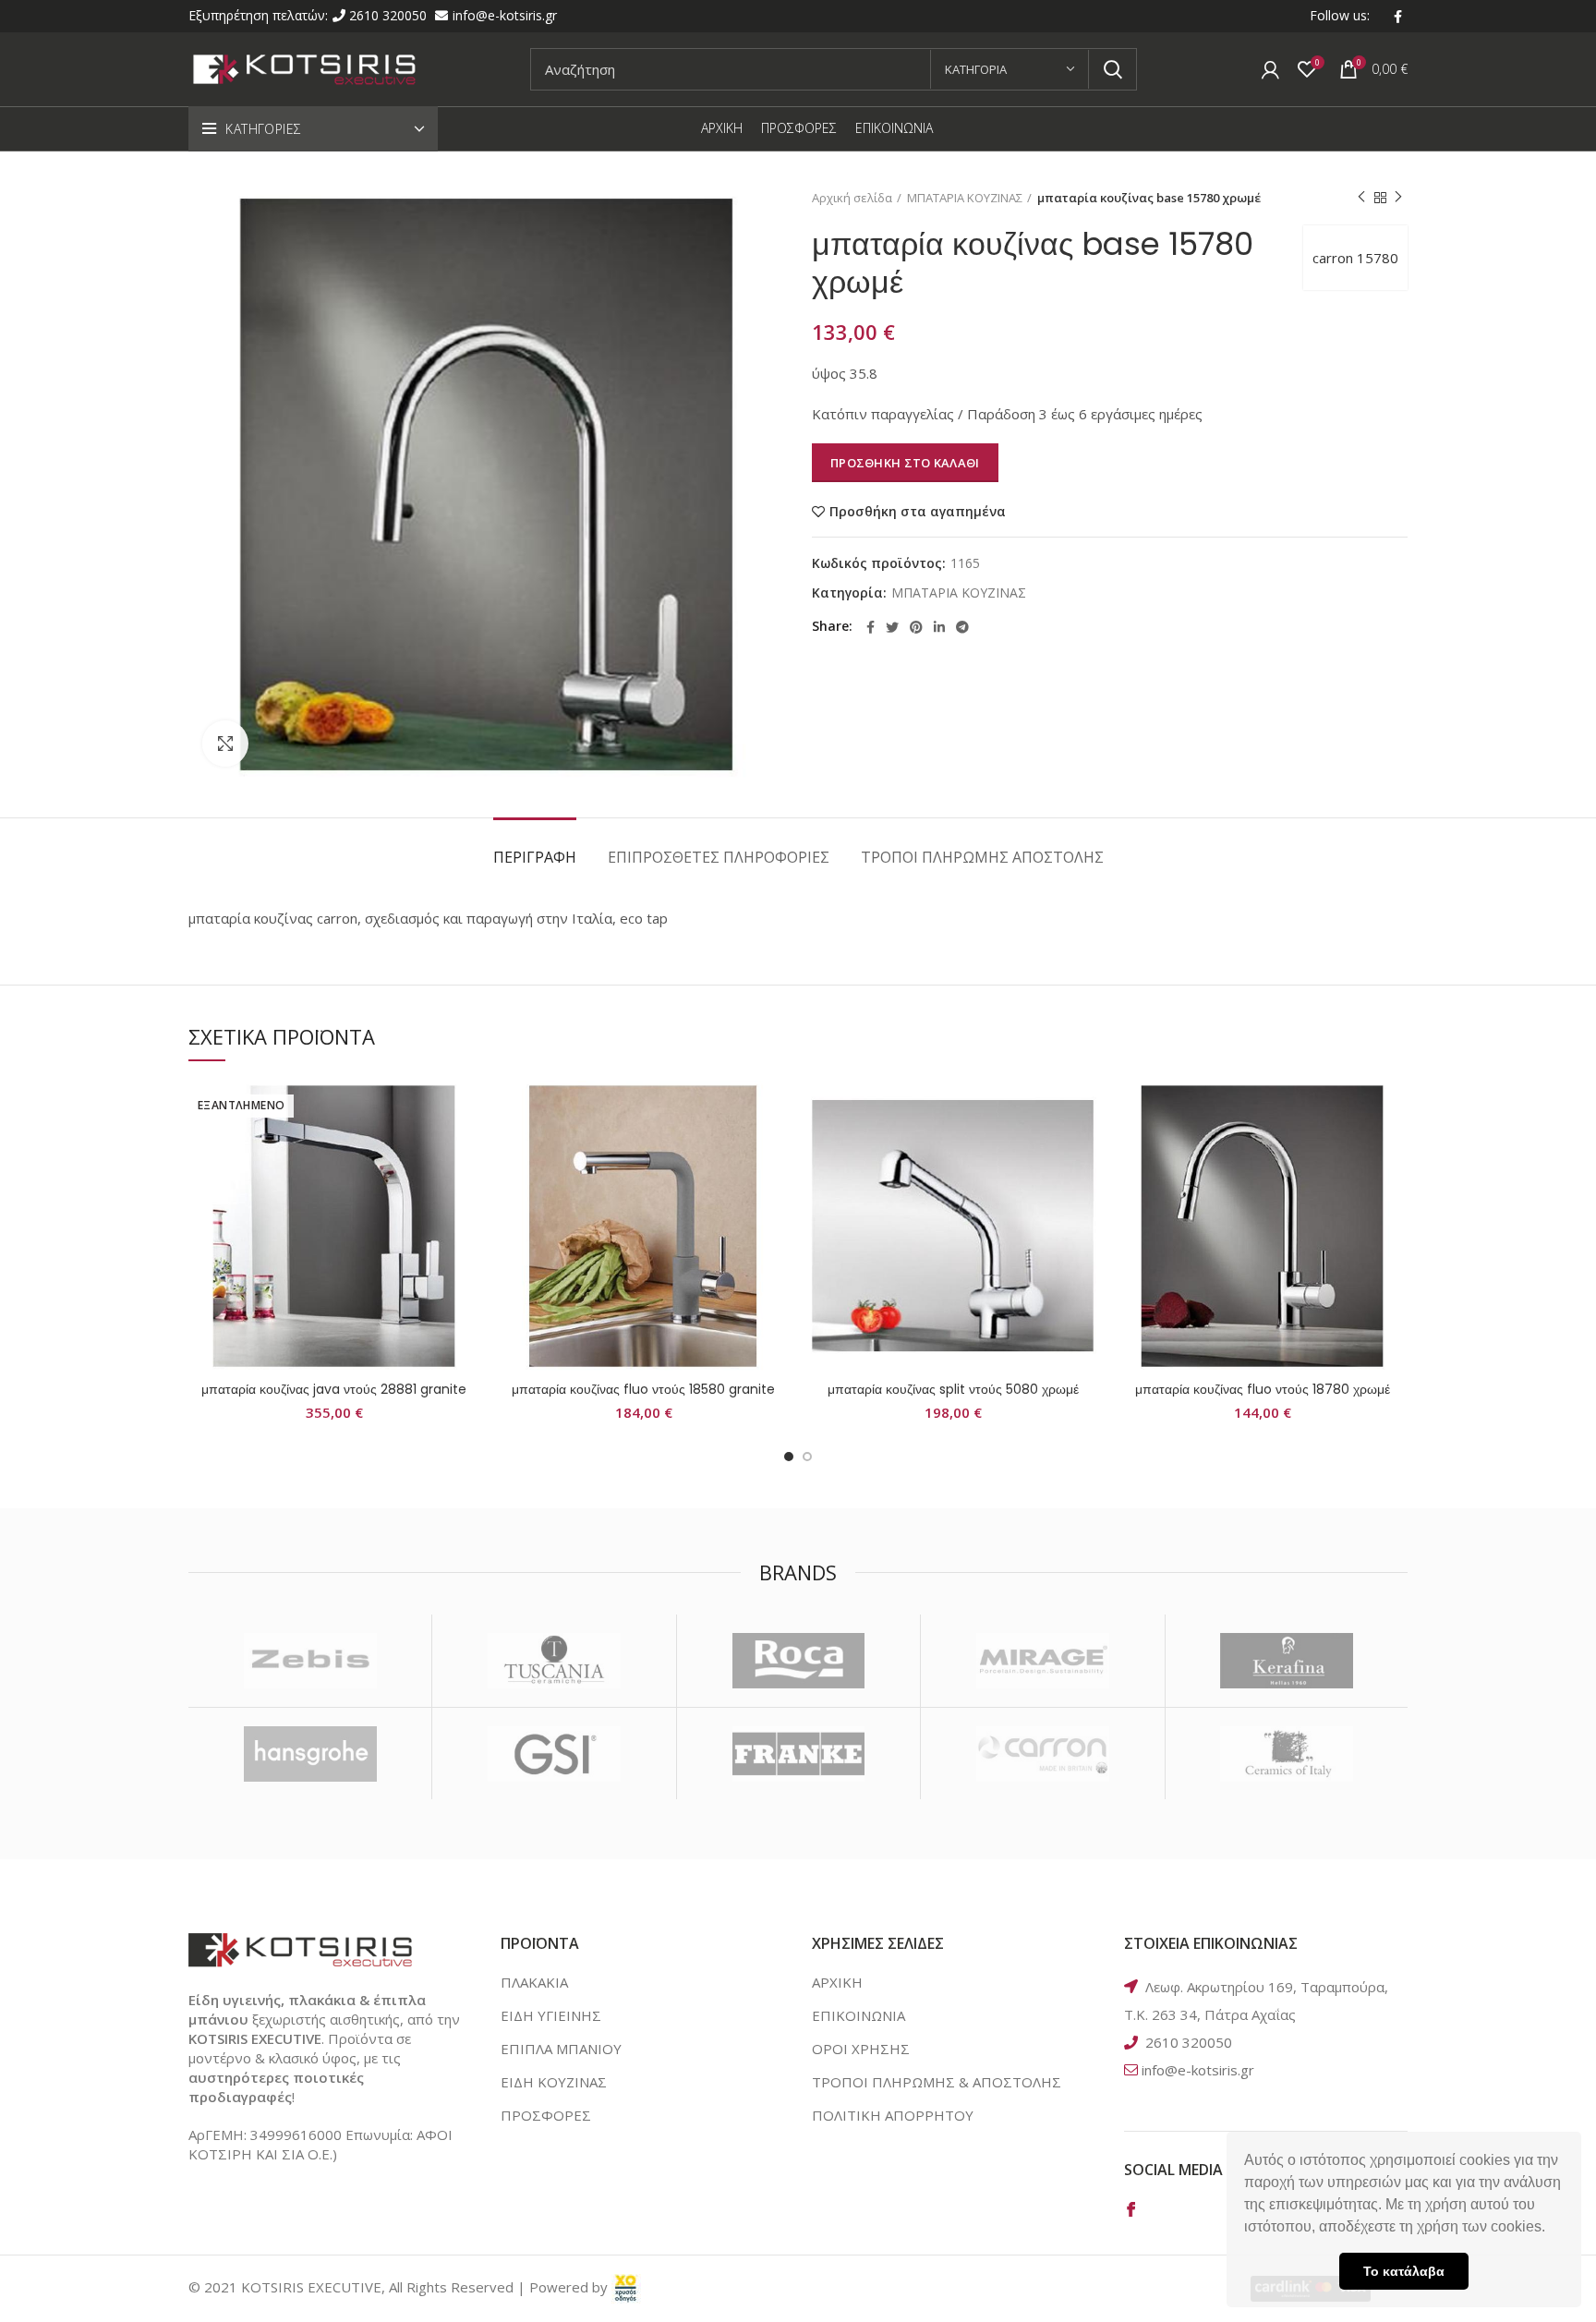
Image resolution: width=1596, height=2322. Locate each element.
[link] (626, 2287)
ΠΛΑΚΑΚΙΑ (534, 1982)
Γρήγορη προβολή (465, 1194)
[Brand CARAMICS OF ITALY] (1287, 1754)
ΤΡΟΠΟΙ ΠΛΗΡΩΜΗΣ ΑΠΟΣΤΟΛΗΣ (982, 857)
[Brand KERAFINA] (1287, 1661)
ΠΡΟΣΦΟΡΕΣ (546, 2115)
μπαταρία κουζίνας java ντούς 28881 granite (334, 1389)
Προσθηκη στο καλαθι (905, 463)
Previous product (1361, 198)
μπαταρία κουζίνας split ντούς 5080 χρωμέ (953, 1389)
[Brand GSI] (554, 1754)
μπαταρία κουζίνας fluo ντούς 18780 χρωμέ (1263, 1389)
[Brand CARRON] (1042, 1754)
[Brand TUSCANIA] (554, 1661)
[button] (1552, 2229)
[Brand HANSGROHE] (310, 1754)
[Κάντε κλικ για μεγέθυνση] (225, 744)
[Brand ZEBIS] (310, 1661)
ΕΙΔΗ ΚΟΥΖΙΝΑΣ (554, 2082)
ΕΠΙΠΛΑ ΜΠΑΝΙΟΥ (561, 2049)
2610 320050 (390, 15)
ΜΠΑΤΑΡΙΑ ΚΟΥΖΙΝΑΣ (965, 198)
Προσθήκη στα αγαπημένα (918, 512)
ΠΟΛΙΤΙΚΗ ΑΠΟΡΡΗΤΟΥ (893, 2115)
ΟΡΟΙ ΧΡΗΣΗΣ (861, 2049)
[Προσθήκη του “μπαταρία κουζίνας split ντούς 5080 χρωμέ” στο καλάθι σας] (1084, 1152)
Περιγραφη (535, 857)
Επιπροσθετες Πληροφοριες (719, 857)
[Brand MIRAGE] (1042, 1661)
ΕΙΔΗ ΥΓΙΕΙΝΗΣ (551, 2015)
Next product (1398, 198)
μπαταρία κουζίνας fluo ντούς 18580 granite (643, 1389)
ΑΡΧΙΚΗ (837, 1982)
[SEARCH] (1112, 69)
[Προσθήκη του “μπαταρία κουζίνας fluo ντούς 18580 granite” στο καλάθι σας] (775, 1152)
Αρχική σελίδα (852, 198)
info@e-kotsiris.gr (505, 15)
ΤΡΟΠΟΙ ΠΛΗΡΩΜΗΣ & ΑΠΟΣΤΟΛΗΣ (937, 2082)
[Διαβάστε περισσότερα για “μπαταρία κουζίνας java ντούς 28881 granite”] (465, 1152)
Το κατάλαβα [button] (1404, 2271)
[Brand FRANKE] (798, 1754)
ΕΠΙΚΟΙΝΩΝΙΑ (858, 2015)
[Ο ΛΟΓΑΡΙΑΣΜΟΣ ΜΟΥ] (1270, 69)
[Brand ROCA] (798, 1661)
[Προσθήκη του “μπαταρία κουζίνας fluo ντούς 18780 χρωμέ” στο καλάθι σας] (1394, 1152)
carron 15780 (1355, 258)
